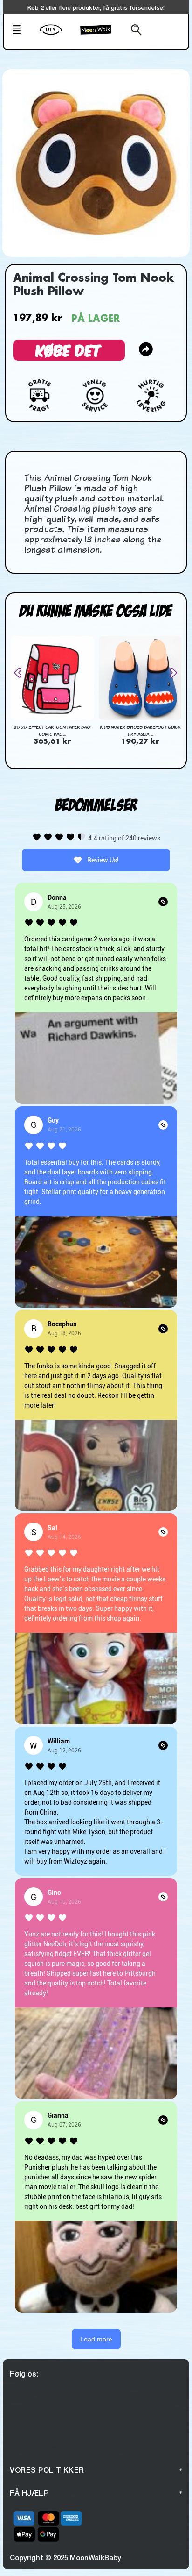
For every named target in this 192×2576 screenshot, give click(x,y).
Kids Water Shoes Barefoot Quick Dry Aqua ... (140, 730)
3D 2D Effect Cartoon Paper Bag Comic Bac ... (52, 730)
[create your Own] (58, 36)
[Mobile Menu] (23, 31)
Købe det (69, 350)
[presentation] (21, 673)
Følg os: (24, 2373)
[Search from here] (131, 31)
